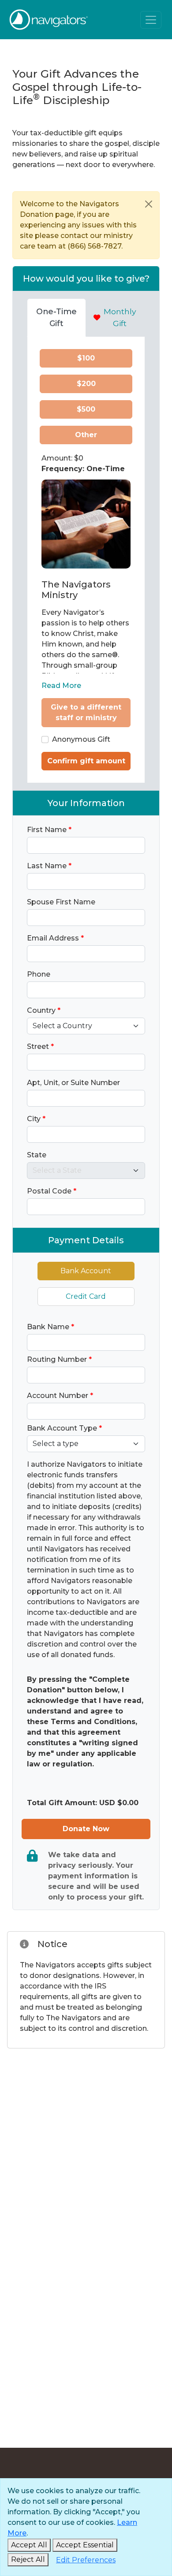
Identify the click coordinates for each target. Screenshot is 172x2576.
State (37, 1155)
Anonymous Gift (81, 739)
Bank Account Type (64, 1428)
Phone (39, 974)
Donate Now (86, 1829)
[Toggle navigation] (151, 20)
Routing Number (59, 1359)
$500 (86, 409)
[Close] (149, 204)
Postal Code (52, 1191)
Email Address (55, 938)
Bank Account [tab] (86, 1271)
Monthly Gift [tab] (120, 317)
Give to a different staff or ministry (86, 712)
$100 (86, 358)
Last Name (49, 866)
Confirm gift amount (86, 761)
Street (40, 1046)
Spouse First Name (61, 902)
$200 (86, 384)
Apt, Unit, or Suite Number (73, 1083)
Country (44, 1010)
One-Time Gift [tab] (56, 317)
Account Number (60, 1396)
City (36, 1119)
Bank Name (50, 1327)
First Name (49, 830)
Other (86, 435)
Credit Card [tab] (86, 1296)
